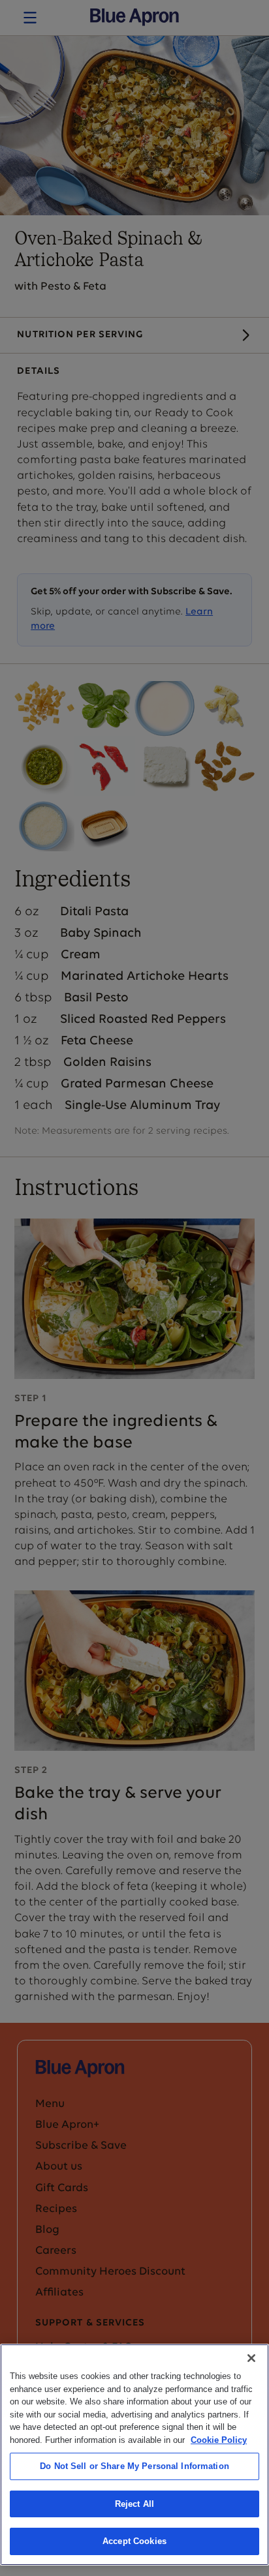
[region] (134, 2455)
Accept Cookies (134, 2541)
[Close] (251, 2358)
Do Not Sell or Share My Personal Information (134, 2466)
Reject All (134, 2504)
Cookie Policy (219, 2440)
